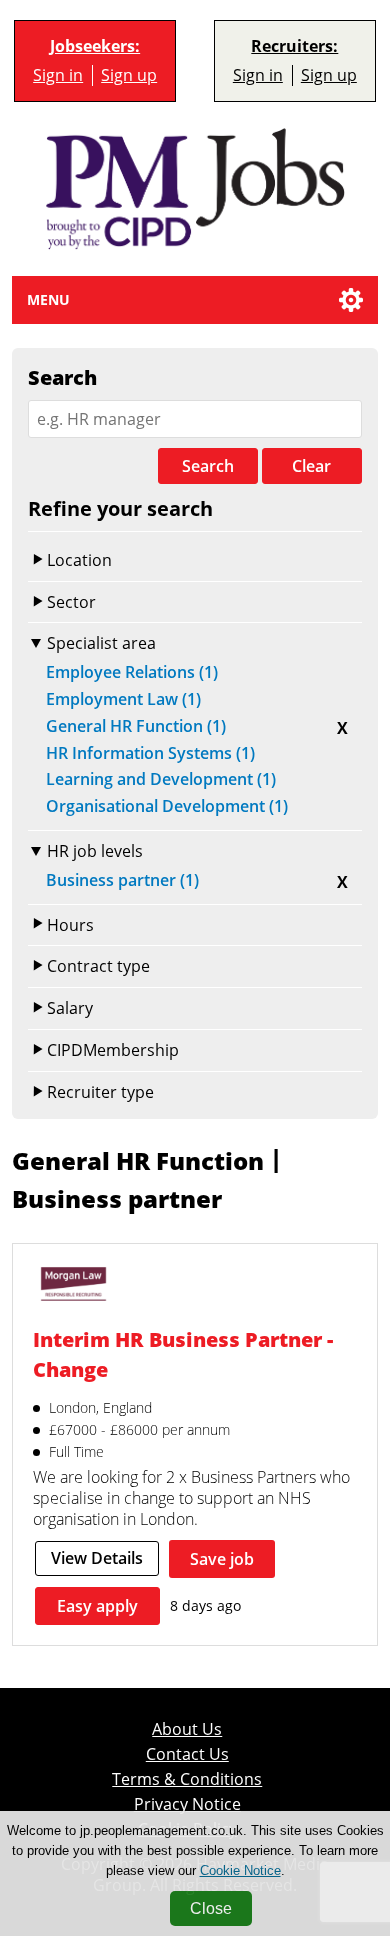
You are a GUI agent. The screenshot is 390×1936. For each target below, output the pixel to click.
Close (211, 1908)
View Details (97, 1558)
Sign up (129, 75)
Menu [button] (48, 299)
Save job (222, 1559)
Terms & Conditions (187, 1779)
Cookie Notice (240, 1870)
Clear (311, 466)
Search (208, 466)
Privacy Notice (187, 1804)
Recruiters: (294, 46)
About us (187, 1729)
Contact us (187, 1754)
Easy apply (97, 1606)
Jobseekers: (95, 46)
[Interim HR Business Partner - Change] (73, 1286)
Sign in (58, 75)
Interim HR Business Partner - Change (183, 1354)
